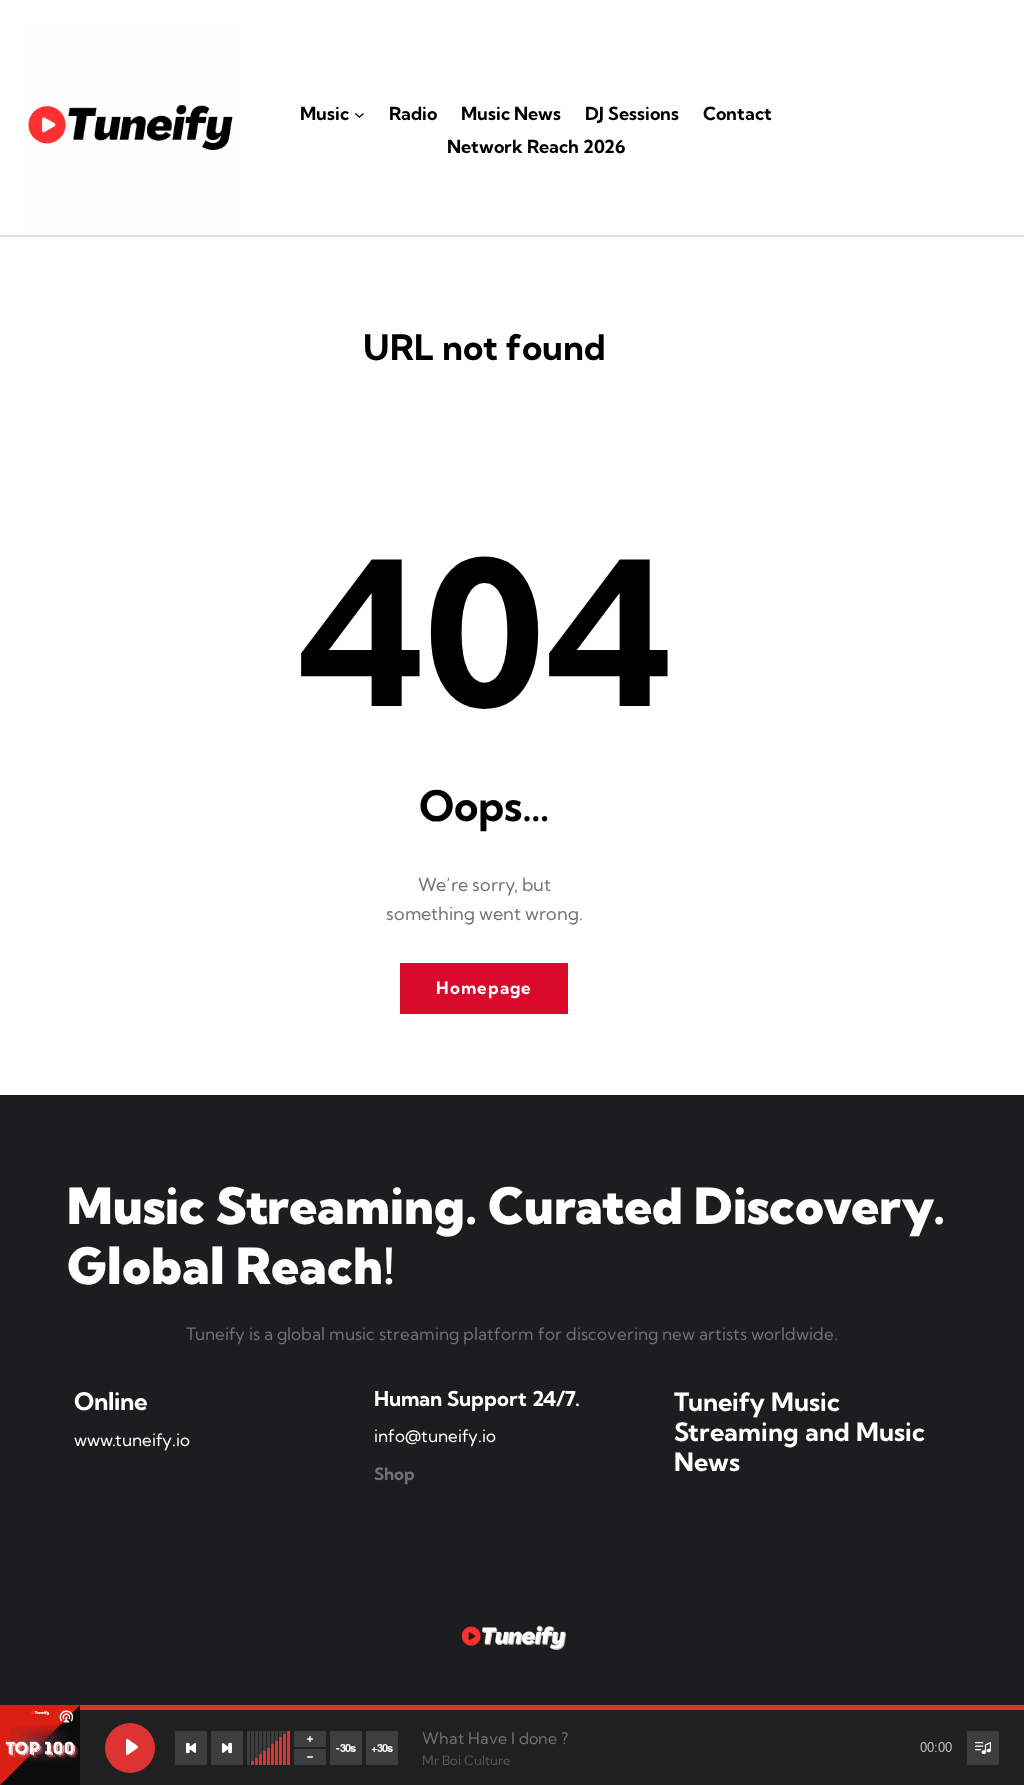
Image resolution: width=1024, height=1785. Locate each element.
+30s (382, 1747)
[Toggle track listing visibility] (983, 1748)
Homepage (484, 987)
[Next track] (227, 1748)
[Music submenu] (359, 114)
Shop (394, 1473)
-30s (346, 1747)
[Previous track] (191, 1748)
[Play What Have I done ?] (130, 1748)
